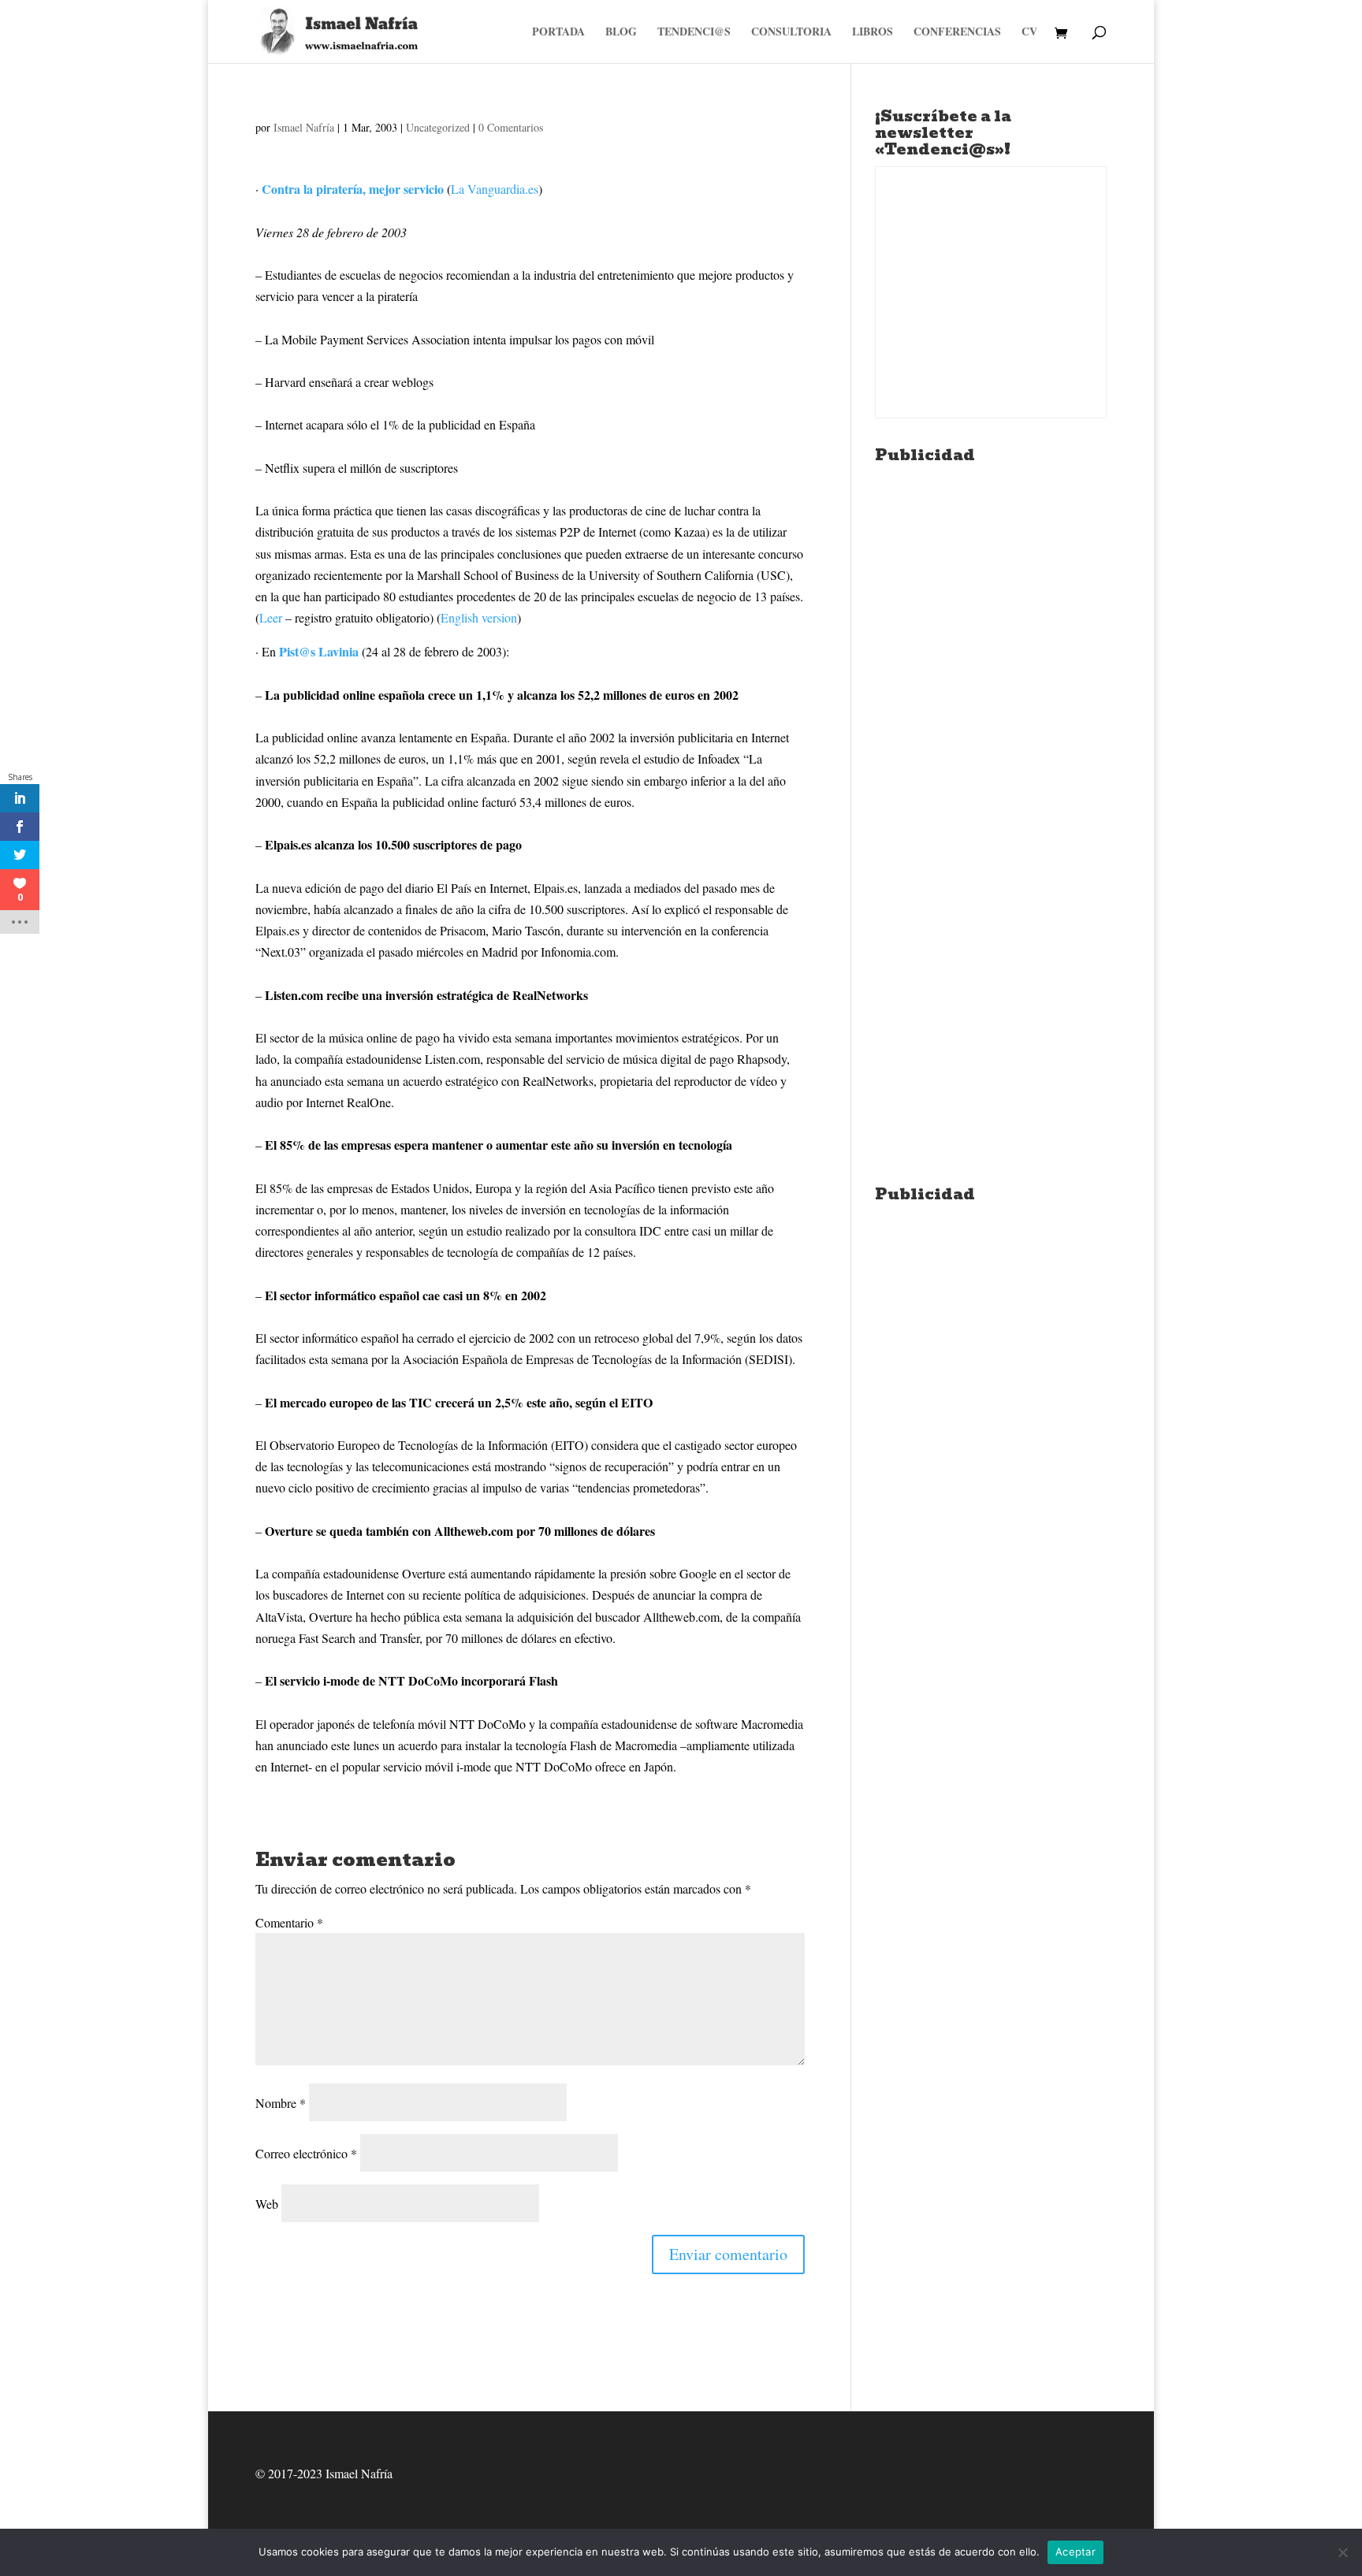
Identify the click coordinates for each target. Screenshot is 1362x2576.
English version (479, 617)
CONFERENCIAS (957, 33)
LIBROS (873, 33)
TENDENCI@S (694, 33)
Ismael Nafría (304, 127)
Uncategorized (438, 127)
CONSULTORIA (791, 33)
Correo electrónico (306, 2153)
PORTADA (558, 33)
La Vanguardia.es (495, 189)
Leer (271, 617)
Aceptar (1075, 2552)
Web (267, 2204)
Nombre (281, 2103)
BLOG (621, 33)
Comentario (289, 1922)
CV (1029, 33)
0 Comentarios (511, 127)
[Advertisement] (991, 708)
